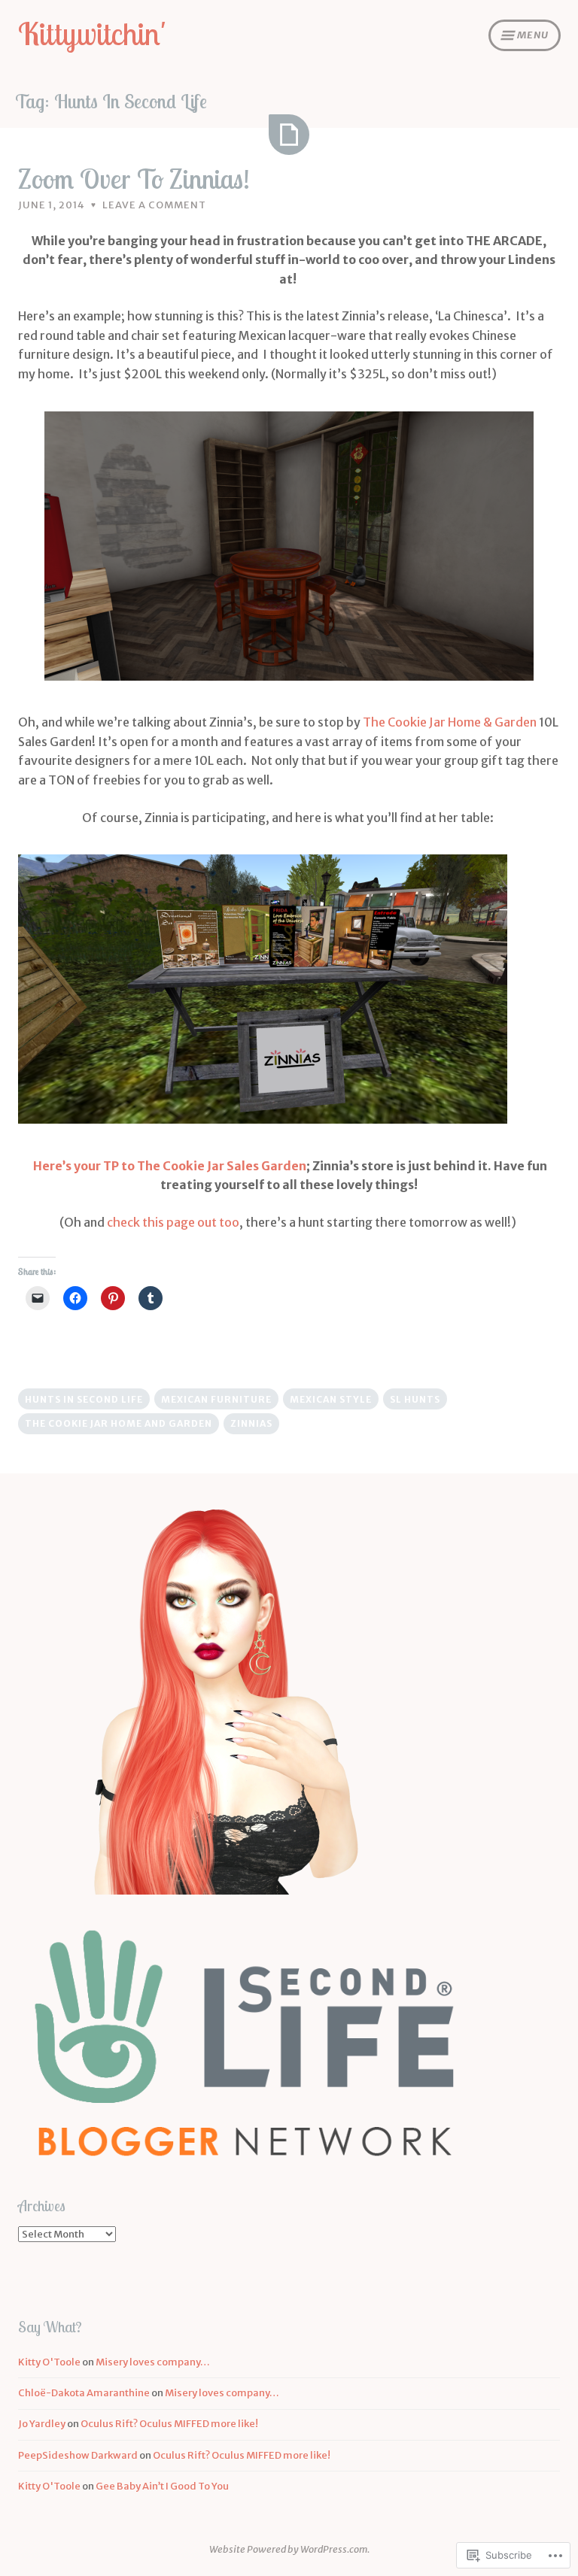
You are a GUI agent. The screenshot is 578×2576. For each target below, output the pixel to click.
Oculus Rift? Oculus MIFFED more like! (169, 2424)
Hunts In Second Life (84, 1399)
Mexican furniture (216, 1399)
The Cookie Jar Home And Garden (119, 1423)
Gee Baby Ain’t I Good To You (162, 2486)
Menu (533, 35)
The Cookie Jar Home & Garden (451, 722)
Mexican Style (331, 1399)
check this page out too (173, 1222)
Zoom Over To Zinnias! (134, 179)
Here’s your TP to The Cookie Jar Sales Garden (170, 1166)
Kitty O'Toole (49, 2362)
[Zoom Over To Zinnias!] (289, 135)
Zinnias (251, 1423)
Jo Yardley (42, 2424)
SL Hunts (415, 1399)
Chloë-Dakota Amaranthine (84, 2393)
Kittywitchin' (92, 33)
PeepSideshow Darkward (78, 2455)
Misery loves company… (153, 2362)
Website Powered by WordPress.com (288, 2549)
